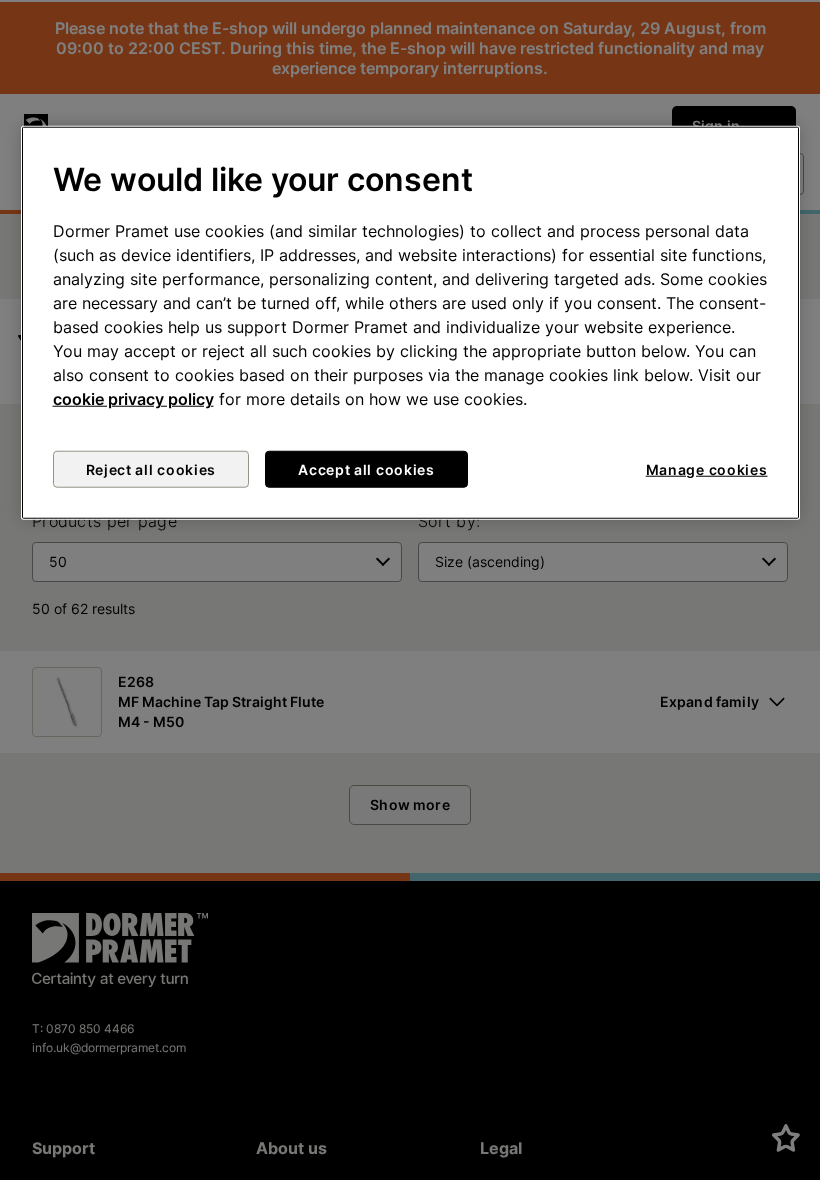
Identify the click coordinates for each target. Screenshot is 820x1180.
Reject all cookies (151, 469)
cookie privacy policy (133, 399)
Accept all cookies (366, 469)
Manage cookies (707, 469)
